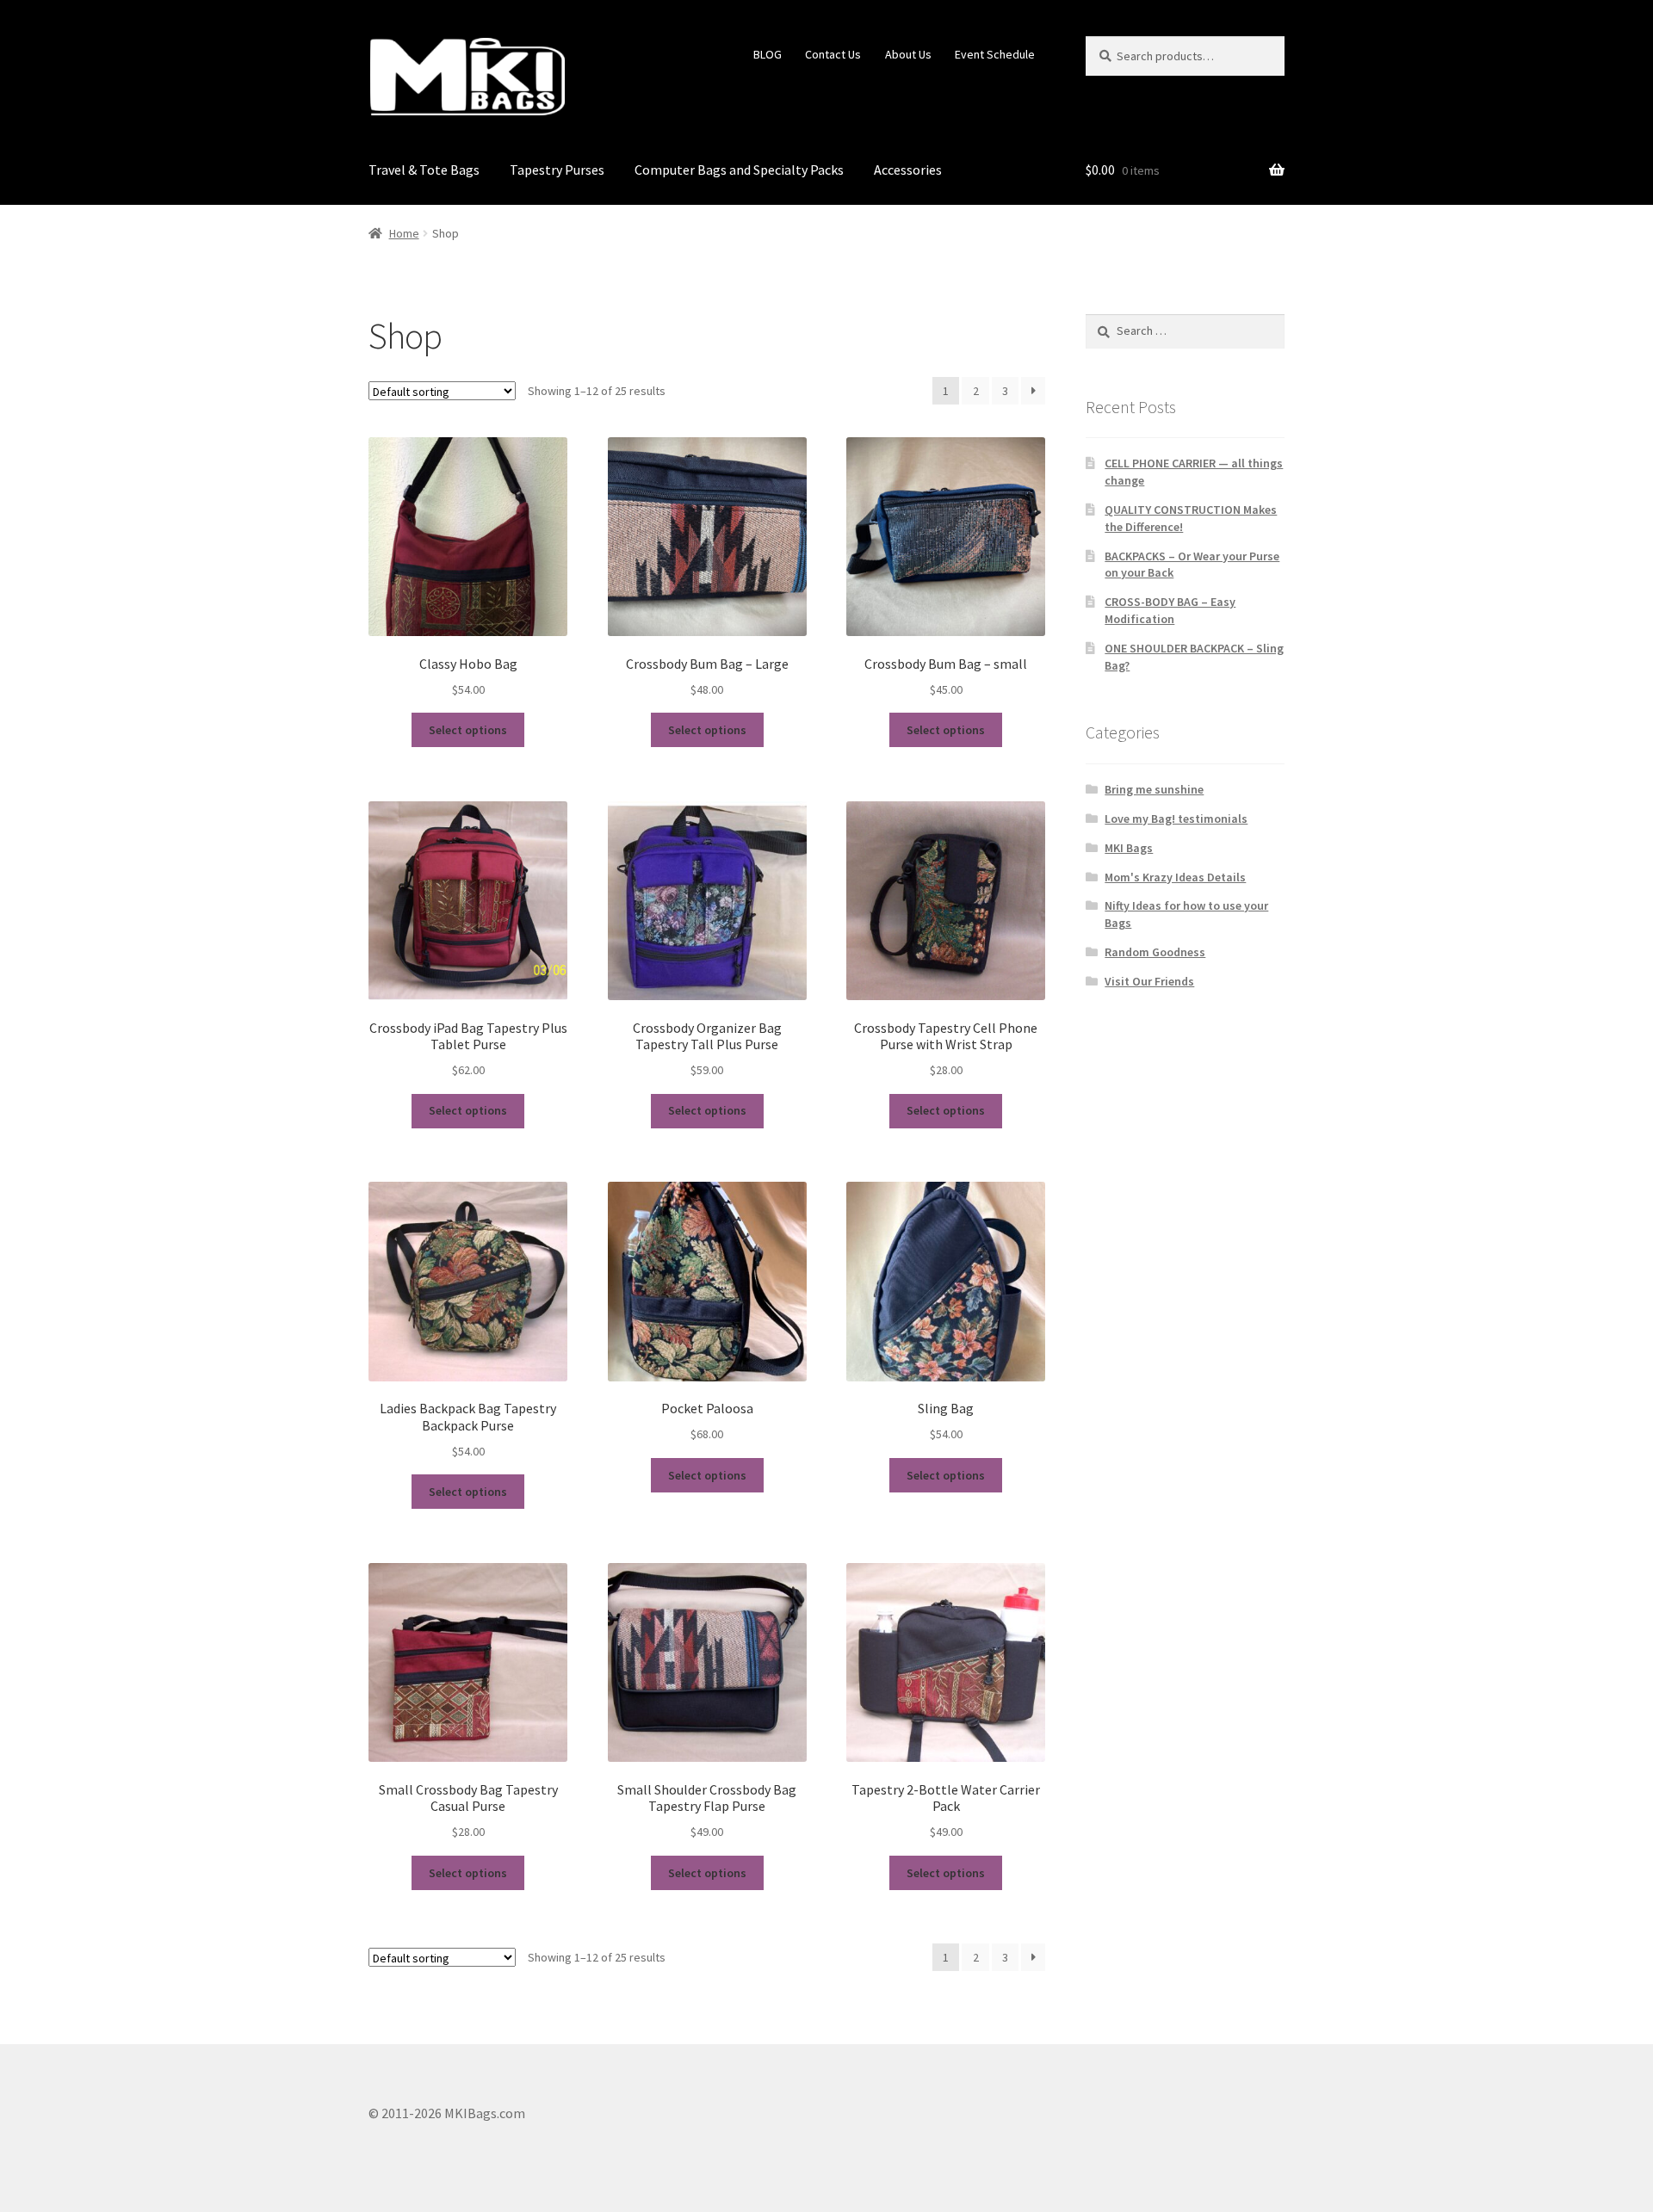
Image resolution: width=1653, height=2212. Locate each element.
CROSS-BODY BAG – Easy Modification (1170, 610)
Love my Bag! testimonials (1176, 819)
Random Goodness (1155, 952)
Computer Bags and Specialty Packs (739, 170)
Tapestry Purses (557, 170)
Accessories (908, 170)
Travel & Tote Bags (424, 170)
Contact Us (833, 54)
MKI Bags (1129, 848)
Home (404, 233)
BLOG (768, 54)
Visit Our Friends (1149, 981)
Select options (468, 730)
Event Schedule (995, 54)
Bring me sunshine (1154, 789)
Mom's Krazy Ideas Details (1175, 877)
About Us (908, 54)
